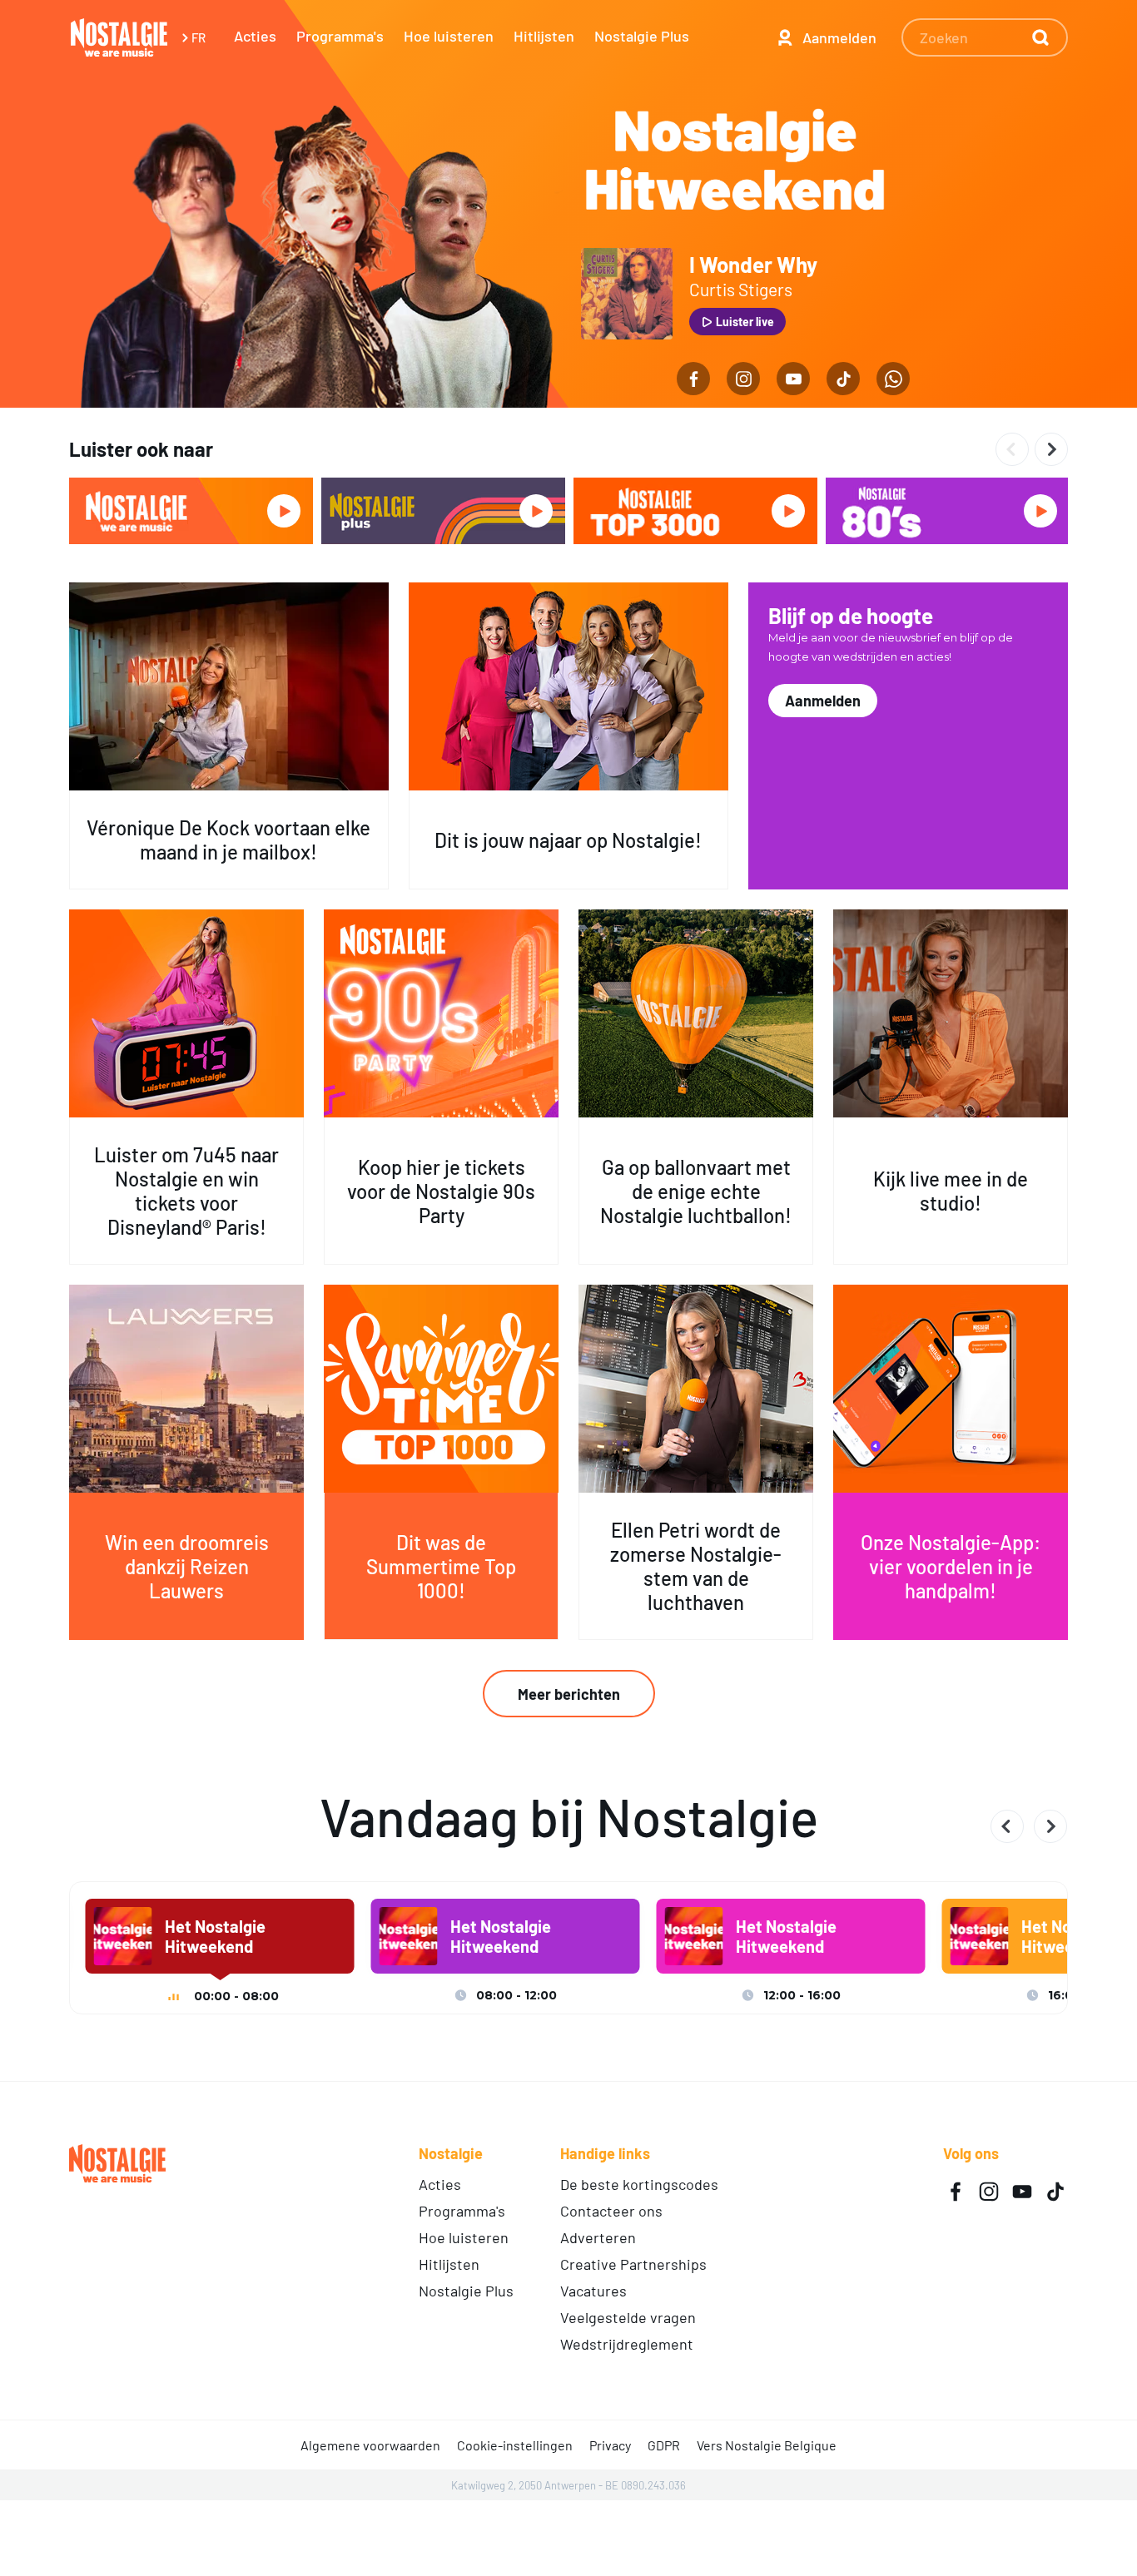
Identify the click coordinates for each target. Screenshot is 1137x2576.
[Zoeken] (1032, 37)
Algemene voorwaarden (370, 2445)
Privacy (610, 2445)
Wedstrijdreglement (627, 2344)
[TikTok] (843, 379)
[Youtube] (793, 379)
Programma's (340, 36)
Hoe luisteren (449, 36)
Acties (255, 36)
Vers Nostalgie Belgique (767, 2445)
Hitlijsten (544, 36)
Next (1051, 449)
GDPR (664, 2445)
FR (199, 37)
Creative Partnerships (633, 2264)
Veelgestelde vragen (628, 2317)
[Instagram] (743, 379)
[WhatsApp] (893, 379)
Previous (1012, 449)
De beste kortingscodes (639, 2184)
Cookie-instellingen (515, 2445)
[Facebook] (693, 379)
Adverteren (598, 2237)
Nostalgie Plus (642, 36)
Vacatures (593, 2291)
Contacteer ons (611, 2211)
